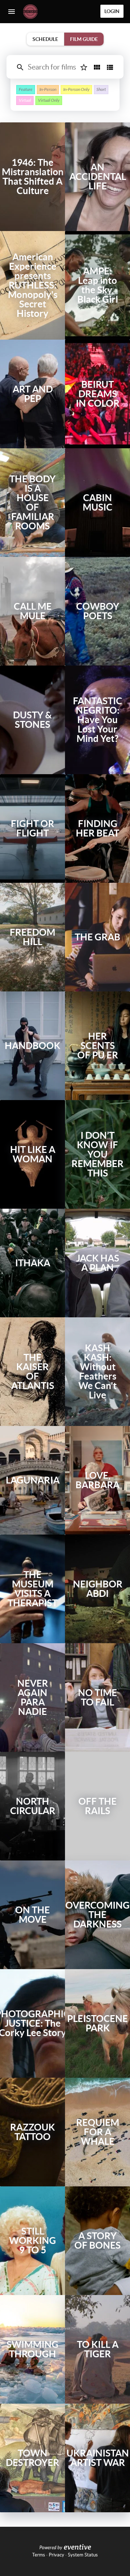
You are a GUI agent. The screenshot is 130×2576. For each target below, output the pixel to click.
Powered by (51, 2548)
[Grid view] (97, 67)
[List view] (110, 67)
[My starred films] (84, 67)
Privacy (57, 2555)
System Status (83, 2555)
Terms (39, 2555)
